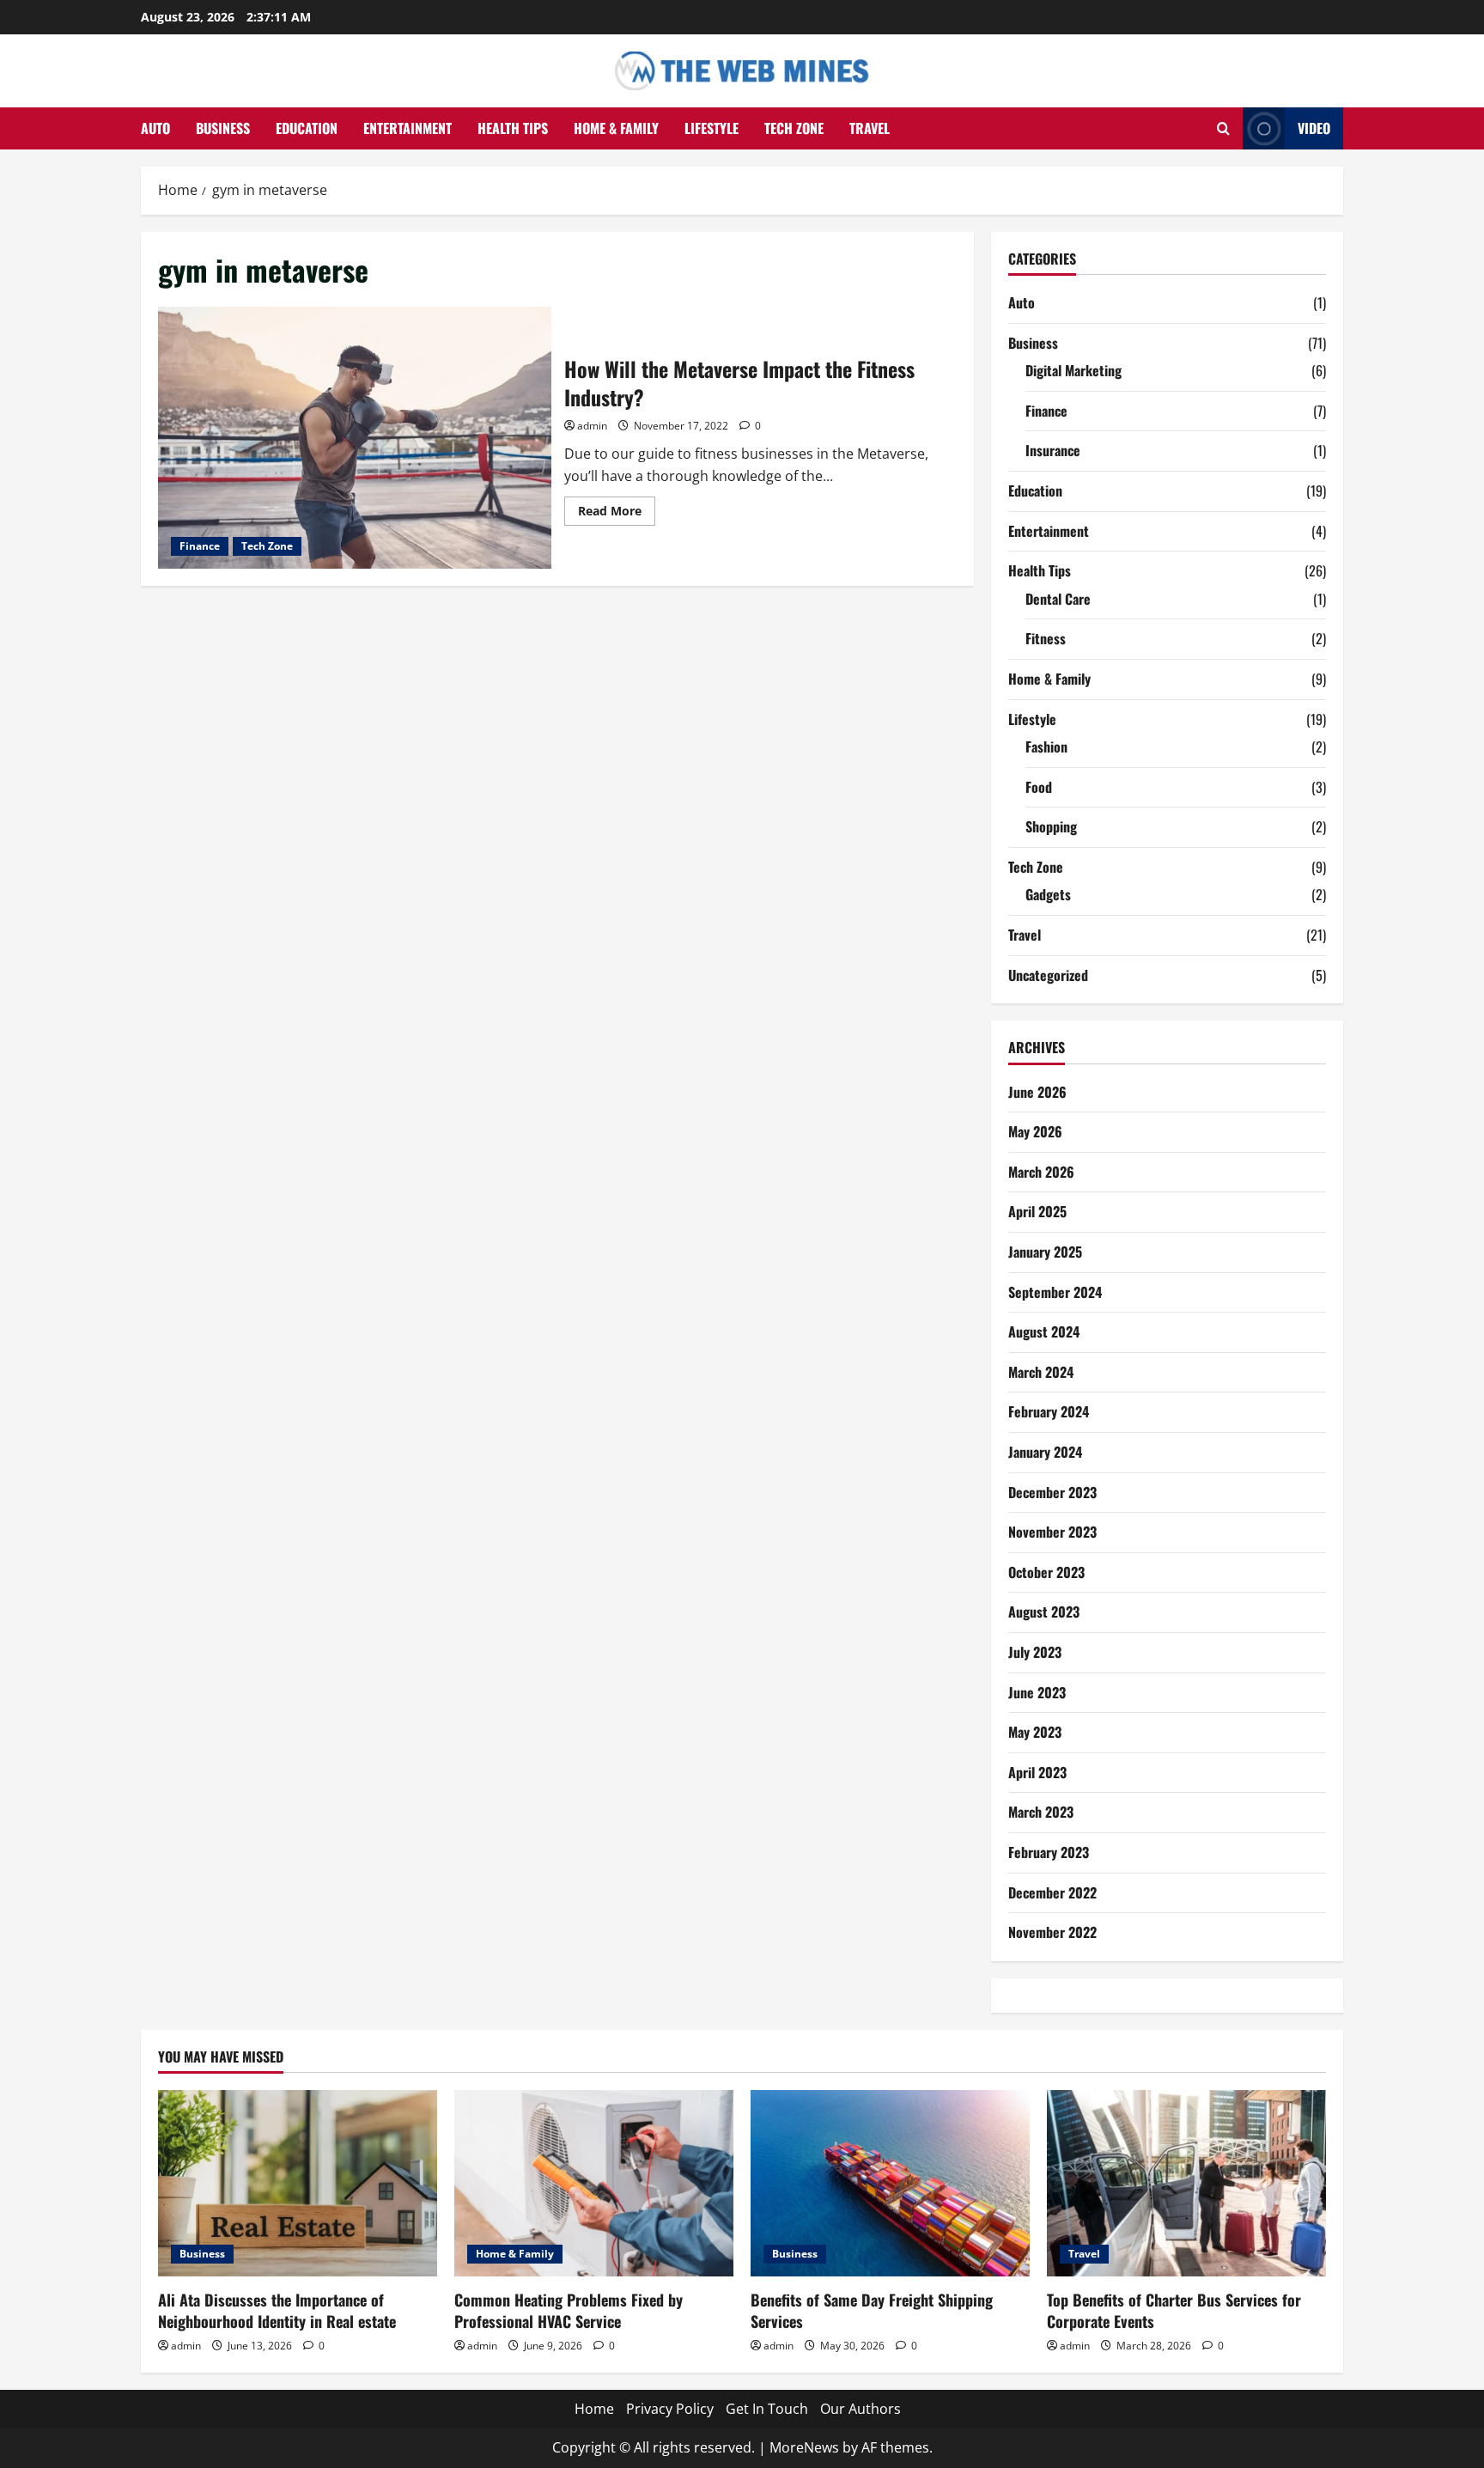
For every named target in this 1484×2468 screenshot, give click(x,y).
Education (307, 128)
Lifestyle (712, 128)
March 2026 (1041, 1172)
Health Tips (513, 128)
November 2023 (1052, 1532)
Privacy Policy (670, 2409)
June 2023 (1037, 1692)
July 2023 (1035, 1652)
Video (1314, 128)
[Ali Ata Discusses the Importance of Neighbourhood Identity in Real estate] (298, 2183)
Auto (155, 128)
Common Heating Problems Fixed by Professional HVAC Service (569, 2310)
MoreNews (804, 2447)
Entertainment (407, 128)
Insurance (1053, 450)
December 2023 (1052, 1492)
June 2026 (1037, 1092)
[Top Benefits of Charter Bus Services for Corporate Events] (1186, 2183)
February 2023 (1049, 1852)
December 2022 (1052, 1892)
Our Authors (861, 2409)
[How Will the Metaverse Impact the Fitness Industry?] (355, 438)
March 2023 (1041, 1812)
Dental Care (1058, 599)
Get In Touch (767, 2409)
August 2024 (1044, 1332)
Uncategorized (1048, 975)
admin (592, 426)
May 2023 (1035, 1732)
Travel (870, 128)
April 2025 (1037, 1211)
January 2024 (1045, 1452)
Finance (200, 546)
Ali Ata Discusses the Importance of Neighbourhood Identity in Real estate (277, 2310)
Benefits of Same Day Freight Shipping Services (872, 2310)
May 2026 (1035, 1131)
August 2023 (1044, 1612)
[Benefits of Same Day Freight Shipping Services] (890, 2183)
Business (223, 128)
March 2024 (1041, 1372)
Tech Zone (794, 128)
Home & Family (616, 128)
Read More (617, 514)
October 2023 (1046, 1572)
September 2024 (1055, 1292)
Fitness (1046, 638)
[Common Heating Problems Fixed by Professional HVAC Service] (594, 2183)
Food (1039, 787)
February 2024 (1049, 1411)
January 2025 (1045, 1252)
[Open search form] (1223, 128)
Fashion (1046, 746)
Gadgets (1048, 894)
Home (594, 2409)
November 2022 (1052, 1932)
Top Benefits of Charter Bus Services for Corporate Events (1174, 2310)
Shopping (1051, 826)
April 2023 (1037, 1772)
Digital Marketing (1073, 370)
